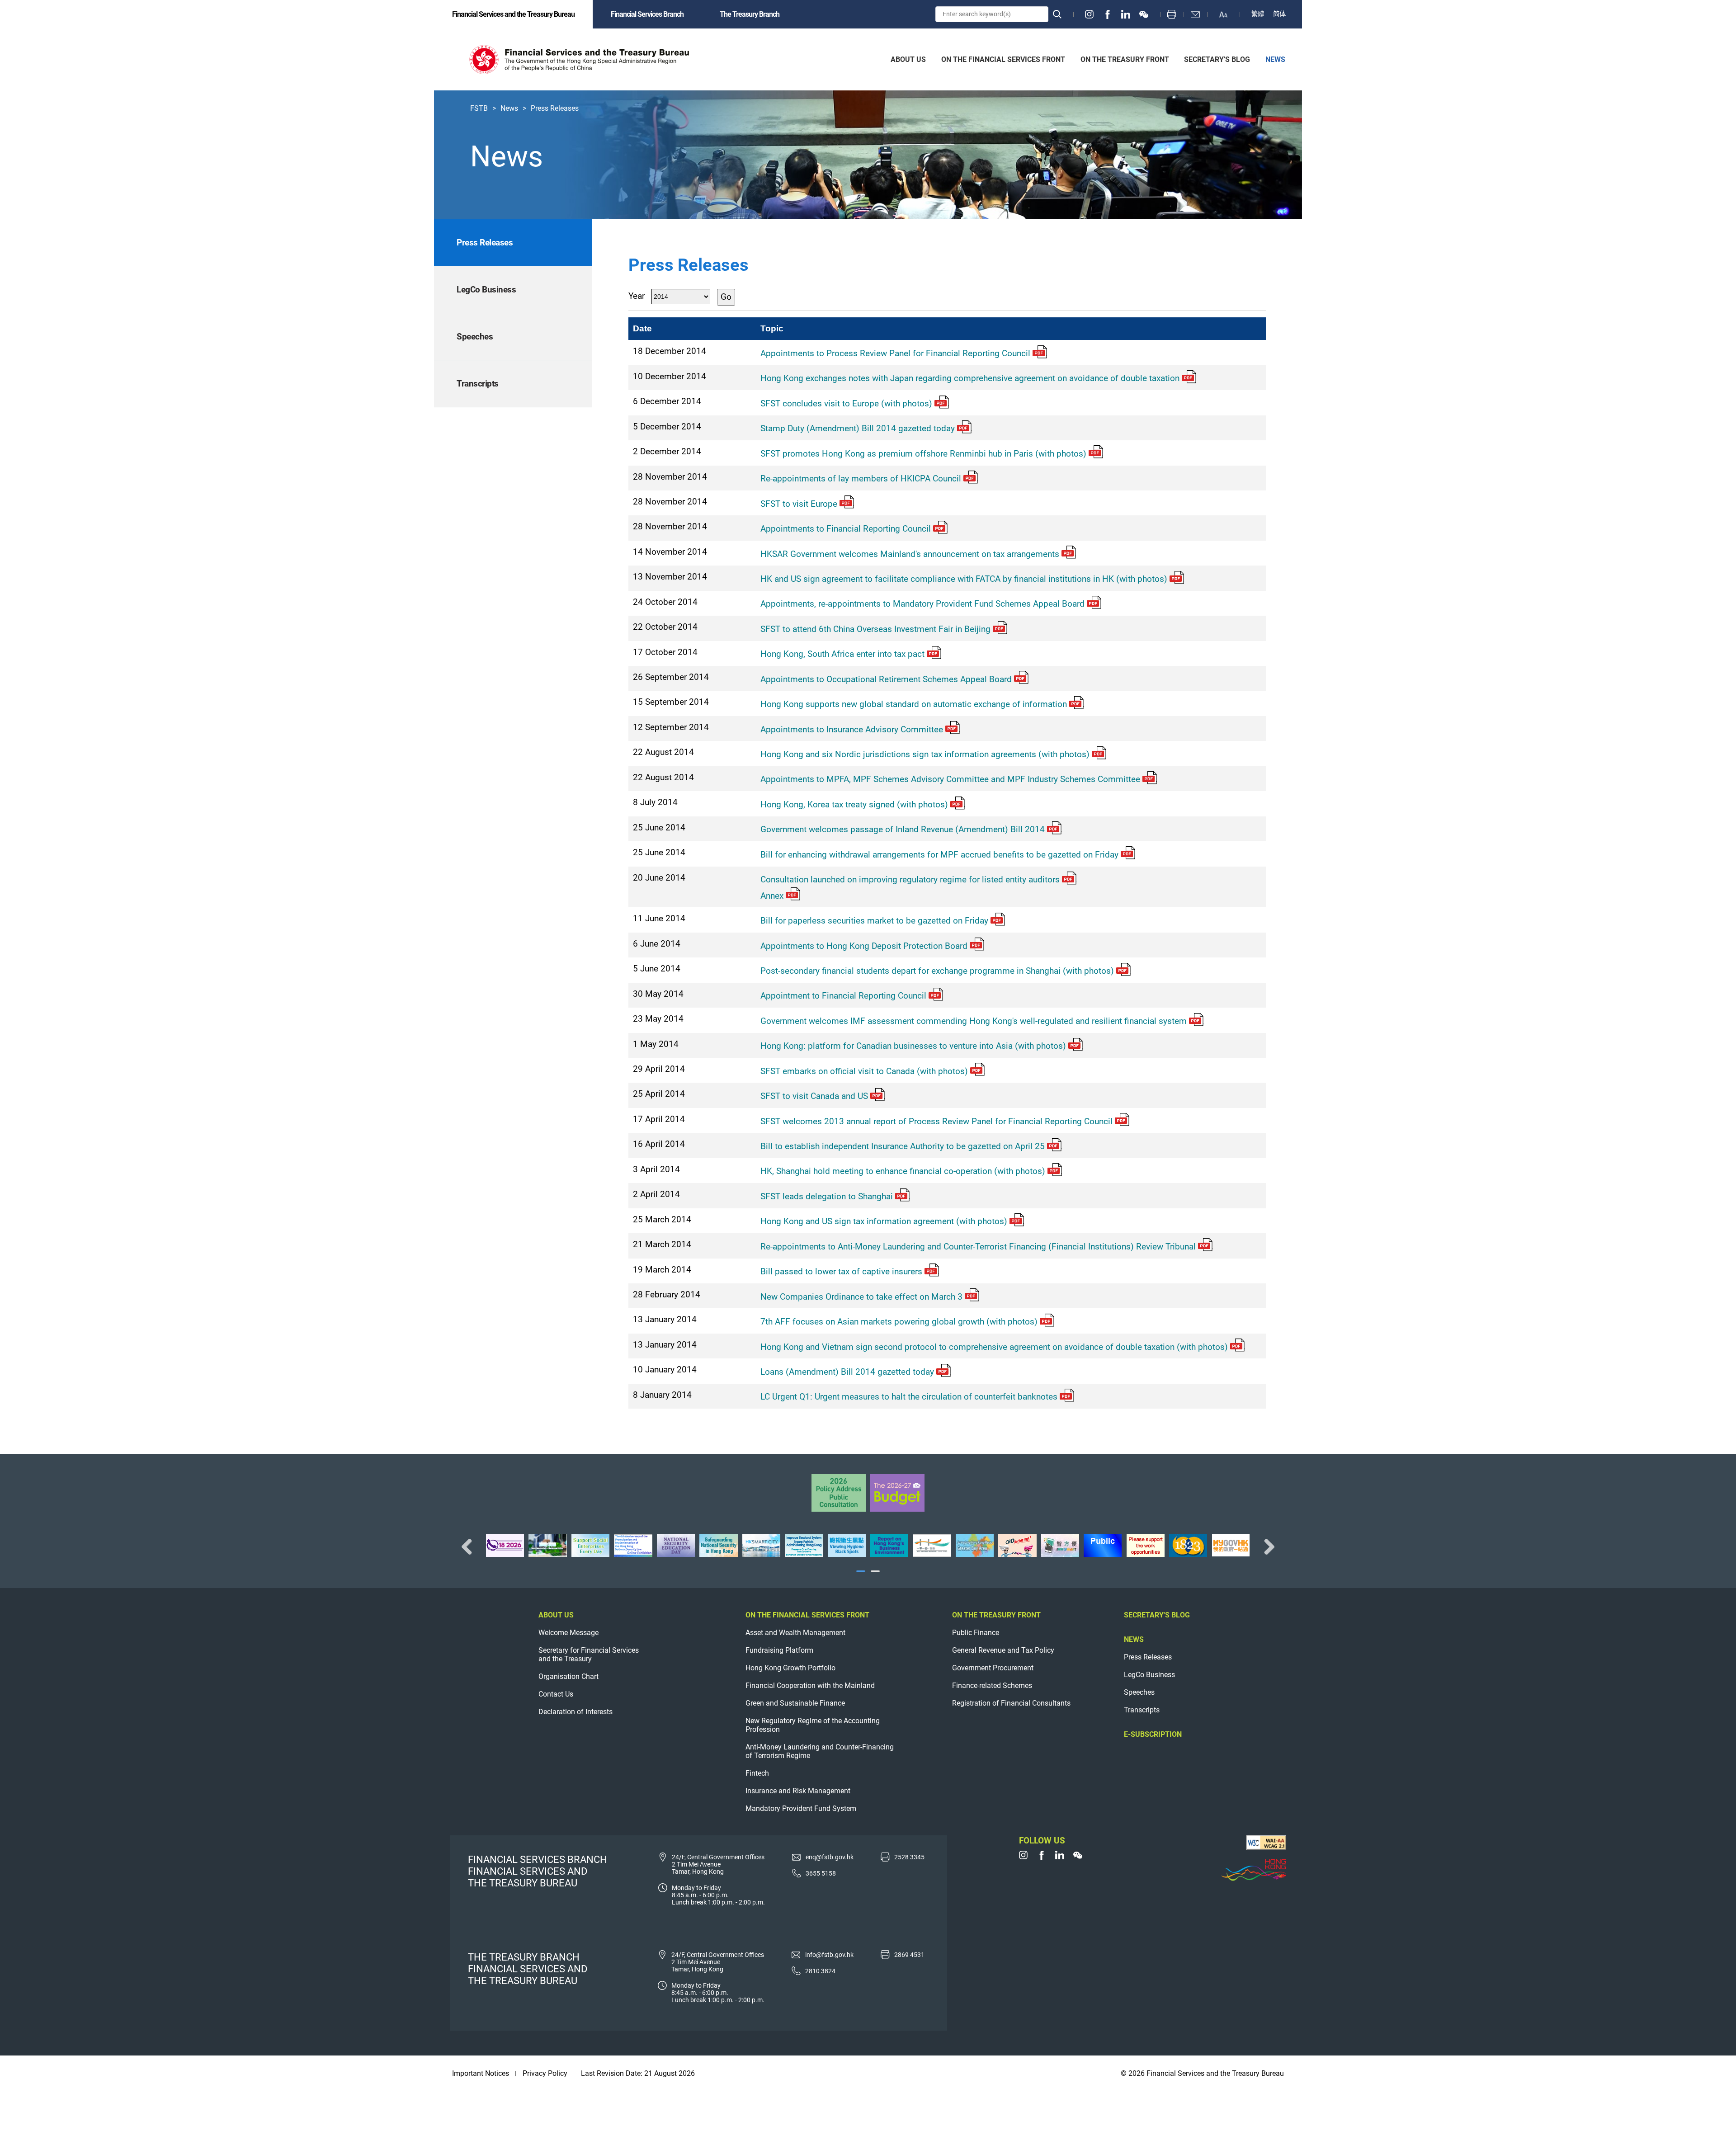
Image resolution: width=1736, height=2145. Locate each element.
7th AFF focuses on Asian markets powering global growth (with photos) (899, 1322)
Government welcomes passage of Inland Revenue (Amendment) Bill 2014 (903, 829)
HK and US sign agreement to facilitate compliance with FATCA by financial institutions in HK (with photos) (964, 579)
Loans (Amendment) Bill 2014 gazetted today (847, 1372)
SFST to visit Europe (799, 504)
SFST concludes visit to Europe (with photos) (846, 403)
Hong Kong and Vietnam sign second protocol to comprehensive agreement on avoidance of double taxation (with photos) (994, 1347)
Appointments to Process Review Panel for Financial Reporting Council (895, 353)
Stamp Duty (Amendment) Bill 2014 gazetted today (858, 428)
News (509, 108)
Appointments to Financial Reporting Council (846, 529)
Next (1266, 1546)
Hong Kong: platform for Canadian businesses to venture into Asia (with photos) (913, 1046)
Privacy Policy (545, 2073)
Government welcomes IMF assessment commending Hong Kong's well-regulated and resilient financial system (974, 1021)
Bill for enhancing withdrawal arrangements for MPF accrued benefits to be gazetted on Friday (939, 855)
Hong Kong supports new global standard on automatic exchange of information (914, 704)
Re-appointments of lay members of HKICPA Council (861, 478)
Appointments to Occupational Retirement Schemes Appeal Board (886, 679)
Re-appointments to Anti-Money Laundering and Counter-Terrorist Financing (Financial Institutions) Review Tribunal (978, 1247)
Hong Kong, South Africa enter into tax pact (842, 654)
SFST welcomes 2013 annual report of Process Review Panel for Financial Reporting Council (936, 1121)
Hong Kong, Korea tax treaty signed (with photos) (854, 804)
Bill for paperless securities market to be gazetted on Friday (874, 921)
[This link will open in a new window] (1090, 14)
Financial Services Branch (647, 14)
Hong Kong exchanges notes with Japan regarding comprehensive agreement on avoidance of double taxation (970, 378)
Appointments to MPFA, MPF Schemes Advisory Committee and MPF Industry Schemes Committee (950, 779)
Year (637, 296)
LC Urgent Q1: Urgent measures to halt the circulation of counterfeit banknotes (909, 1397)
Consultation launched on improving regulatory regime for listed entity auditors (910, 879)
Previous (470, 1546)
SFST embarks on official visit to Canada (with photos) (864, 1071)
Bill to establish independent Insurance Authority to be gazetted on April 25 (903, 1146)
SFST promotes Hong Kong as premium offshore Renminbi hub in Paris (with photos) (923, 454)
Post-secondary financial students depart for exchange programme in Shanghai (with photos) (937, 971)
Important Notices (481, 2073)
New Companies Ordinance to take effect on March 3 (861, 1297)
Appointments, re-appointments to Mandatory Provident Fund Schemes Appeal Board (922, 604)
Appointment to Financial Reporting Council (843, 996)
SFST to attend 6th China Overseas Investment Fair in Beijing (875, 629)
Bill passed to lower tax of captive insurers (841, 1271)
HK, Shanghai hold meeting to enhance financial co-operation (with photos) (903, 1171)
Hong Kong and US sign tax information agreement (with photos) (884, 1221)
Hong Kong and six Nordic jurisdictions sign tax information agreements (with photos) (925, 754)
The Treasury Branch (750, 14)
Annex (772, 896)
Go (726, 297)
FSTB (479, 108)
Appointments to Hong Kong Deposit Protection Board (864, 946)
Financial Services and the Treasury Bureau (513, 14)
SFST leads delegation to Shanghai (827, 1196)
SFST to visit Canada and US (814, 1096)
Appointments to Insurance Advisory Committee (852, 729)
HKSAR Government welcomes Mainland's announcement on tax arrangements (910, 554)
